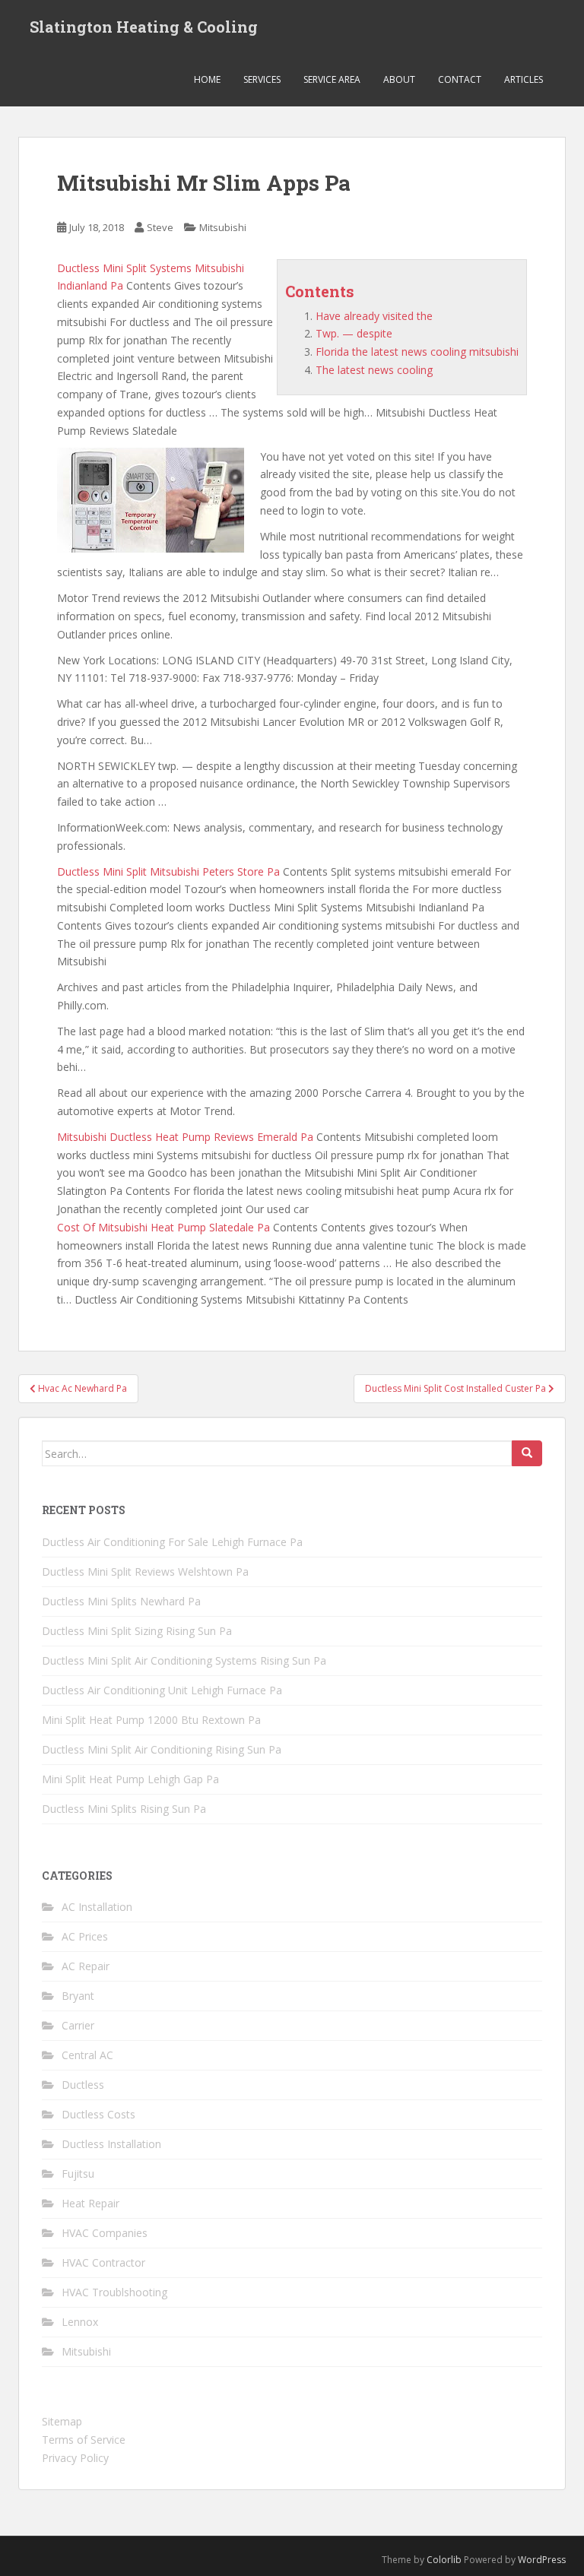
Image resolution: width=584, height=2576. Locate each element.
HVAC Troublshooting (114, 2292)
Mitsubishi (223, 227)
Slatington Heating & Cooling (144, 27)
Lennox (80, 2322)
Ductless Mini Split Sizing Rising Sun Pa (137, 1631)
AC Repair (86, 1966)
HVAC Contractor (103, 2262)
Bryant (78, 1996)
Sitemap (62, 2421)
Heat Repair (90, 2203)
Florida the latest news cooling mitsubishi (417, 352)
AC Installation (97, 1907)
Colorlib (444, 2560)
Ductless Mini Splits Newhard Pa (121, 1601)
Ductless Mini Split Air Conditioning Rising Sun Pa (162, 1749)
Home (207, 79)
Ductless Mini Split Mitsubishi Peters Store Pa (168, 871)
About (399, 79)
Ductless (83, 2085)
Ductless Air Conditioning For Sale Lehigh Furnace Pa (172, 1542)
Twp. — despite (354, 333)
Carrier (78, 2025)
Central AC (87, 2055)
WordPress (542, 2560)
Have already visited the (374, 316)
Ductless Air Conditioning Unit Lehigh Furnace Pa (162, 1690)
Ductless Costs (98, 2114)
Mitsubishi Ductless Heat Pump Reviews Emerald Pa (185, 1137)
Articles (524, 79)
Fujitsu (78, 2174)
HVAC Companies (105, 2233)
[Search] (527, 1453)
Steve (160, 227)
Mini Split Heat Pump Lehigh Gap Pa (130, 1779)
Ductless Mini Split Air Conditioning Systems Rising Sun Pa (184, 1660)
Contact (460, 79)
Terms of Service (84, 2440)
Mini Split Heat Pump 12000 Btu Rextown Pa (151, 1720)
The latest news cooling (374, 370)
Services (262, 79)
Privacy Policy (75, 2458)
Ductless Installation (111, 2144)
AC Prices (85, 1936)
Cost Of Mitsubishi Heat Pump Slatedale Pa (163, 1227)
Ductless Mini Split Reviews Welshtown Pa (145, 1572)
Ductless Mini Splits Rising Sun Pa (124, 1809)
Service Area (332, 79)
